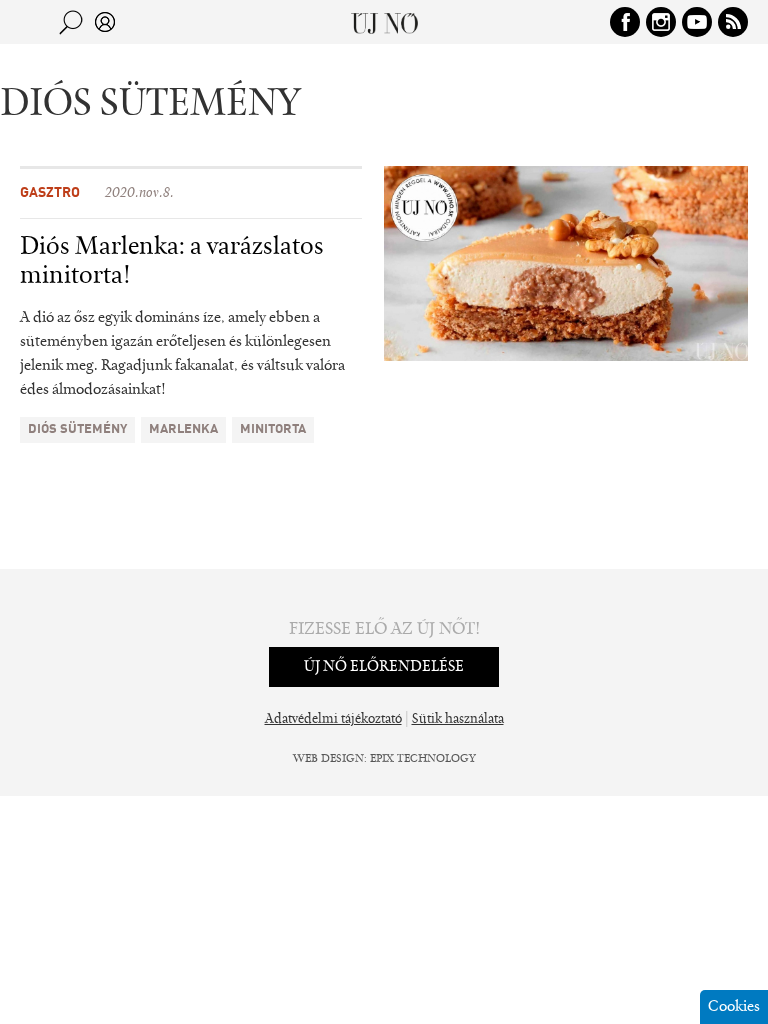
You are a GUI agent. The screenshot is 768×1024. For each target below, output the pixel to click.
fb (625, 22)
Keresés (71, 22)
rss (733, 22)
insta (661, 22)
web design (328, 759)
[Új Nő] (384, 22)
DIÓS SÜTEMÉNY (77, 429)
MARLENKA (183, 429)
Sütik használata (458, 720)
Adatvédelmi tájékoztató (333, 720)
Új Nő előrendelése (384, 667)
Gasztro (50, 193)
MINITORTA (273, 429)
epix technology (423, 759)
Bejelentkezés (105, 22)
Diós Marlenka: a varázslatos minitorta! (172, 262)
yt (697, 22)
